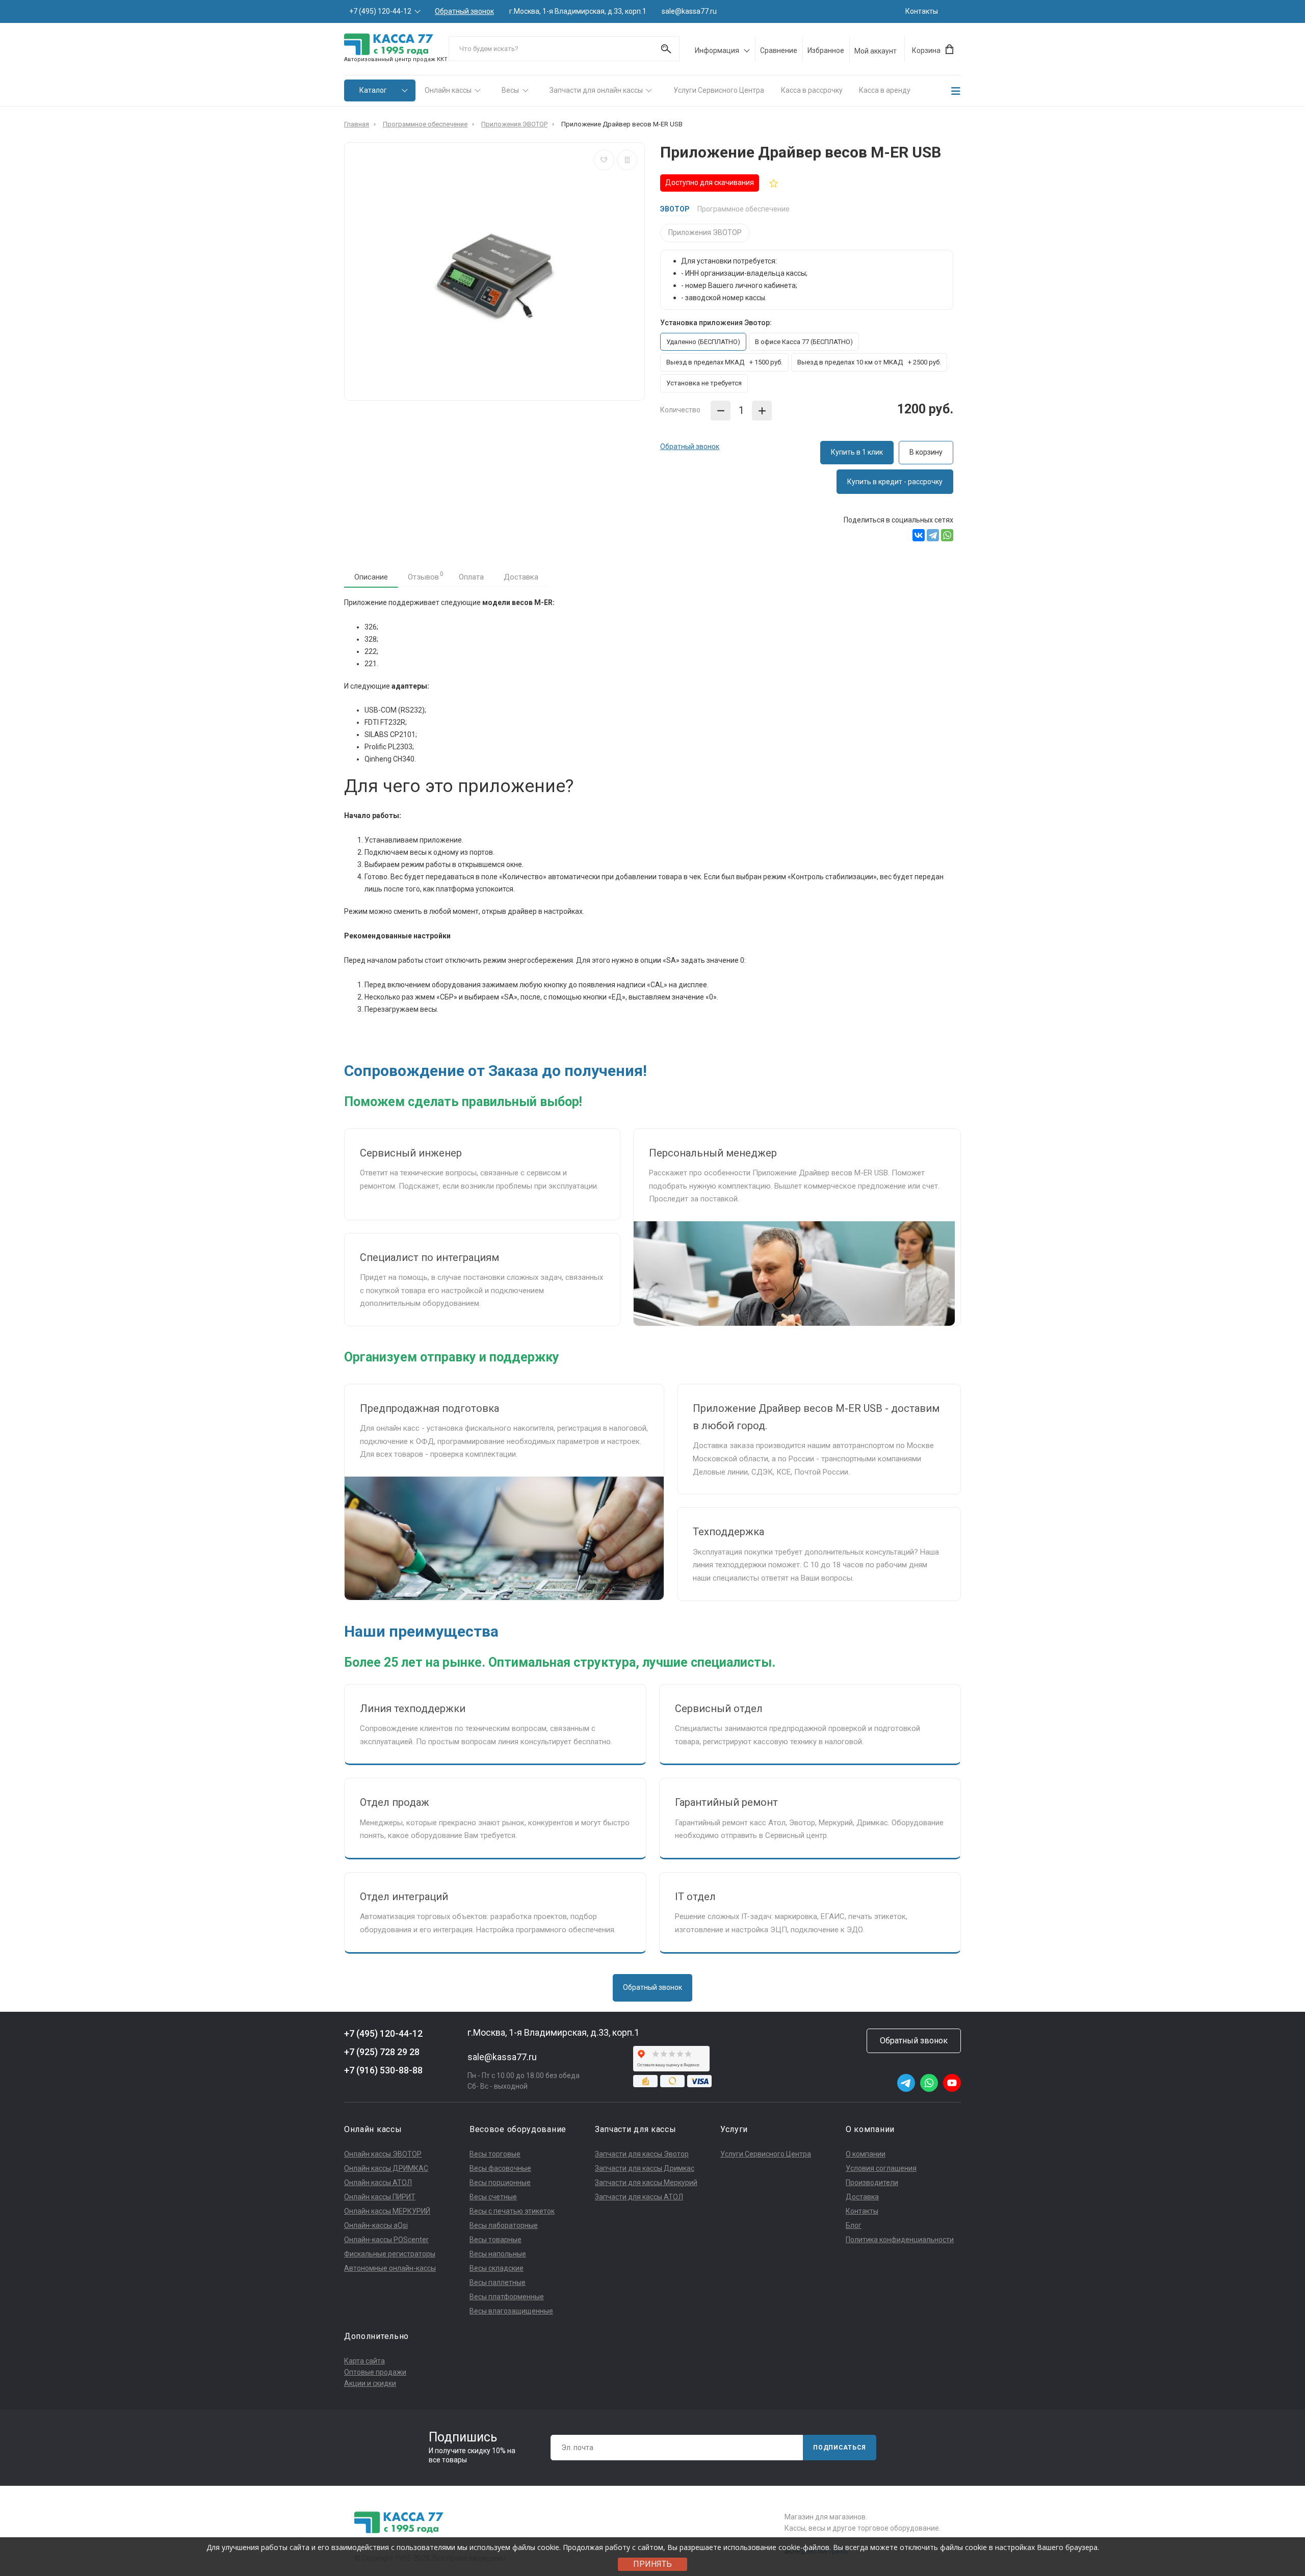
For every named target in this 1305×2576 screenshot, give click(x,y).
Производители (872, 2183)
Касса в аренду (885, 90)
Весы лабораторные (504, 2225)
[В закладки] (604, 160)
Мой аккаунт (876, 51)
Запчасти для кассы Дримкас (645, 2168)
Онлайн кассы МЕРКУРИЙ (387, 2211)
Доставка (521, 577)
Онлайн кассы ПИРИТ (380, 2197)
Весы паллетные (498, 2282)
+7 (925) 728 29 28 (382, 2052)
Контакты (922, 11)
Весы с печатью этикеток (512, 2211)
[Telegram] (933, 535)
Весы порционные (500, 2183)
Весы (510, 90)
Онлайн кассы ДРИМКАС (386, 2168)
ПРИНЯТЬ (652, 2564)
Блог (854, 2225)
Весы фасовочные (500, 2168)
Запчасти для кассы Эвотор (642, 2154)
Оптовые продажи (375, 2372)
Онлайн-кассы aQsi (376, 2225)
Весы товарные (495, 2240)
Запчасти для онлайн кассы (596, 90)
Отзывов (426, 576)
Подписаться (840, 2448)
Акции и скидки (370, 2383)
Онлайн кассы (448, 90)
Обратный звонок (464, 11)
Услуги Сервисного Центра (719, 90)
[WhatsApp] (947, 535)
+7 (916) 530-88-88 (383, 2070)
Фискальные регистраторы (390, 2254)
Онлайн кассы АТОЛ (378, 2183)
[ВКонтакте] (919, 535)
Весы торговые (495, 2154)
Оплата (471, 577)
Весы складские (497, 2268)
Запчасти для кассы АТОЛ (639, 2197)
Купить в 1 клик (857, 452)
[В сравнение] (627, 160)
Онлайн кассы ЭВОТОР (383, 2154)
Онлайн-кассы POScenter (386, 2240)
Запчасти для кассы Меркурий (646, 2183)
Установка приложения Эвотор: (716, 323)
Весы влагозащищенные (511, 2311)
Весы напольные (498, 2254)
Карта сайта (364, 2361)
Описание (371, 577)
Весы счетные (493, 2197)
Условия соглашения (881, 2168)
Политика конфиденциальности (900, 2240)
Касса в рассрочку (812, 90)
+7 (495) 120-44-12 (380, 11)
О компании (866, 2154)
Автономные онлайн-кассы (390, 2268)
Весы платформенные (507, 2297)
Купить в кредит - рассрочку (895, 482)
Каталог (373, 90)
